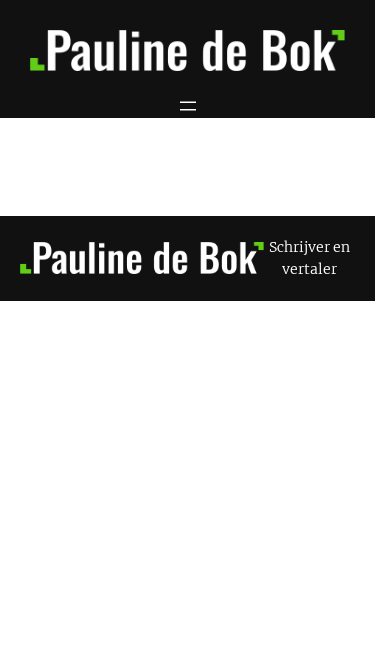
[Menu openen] (188, 106)
